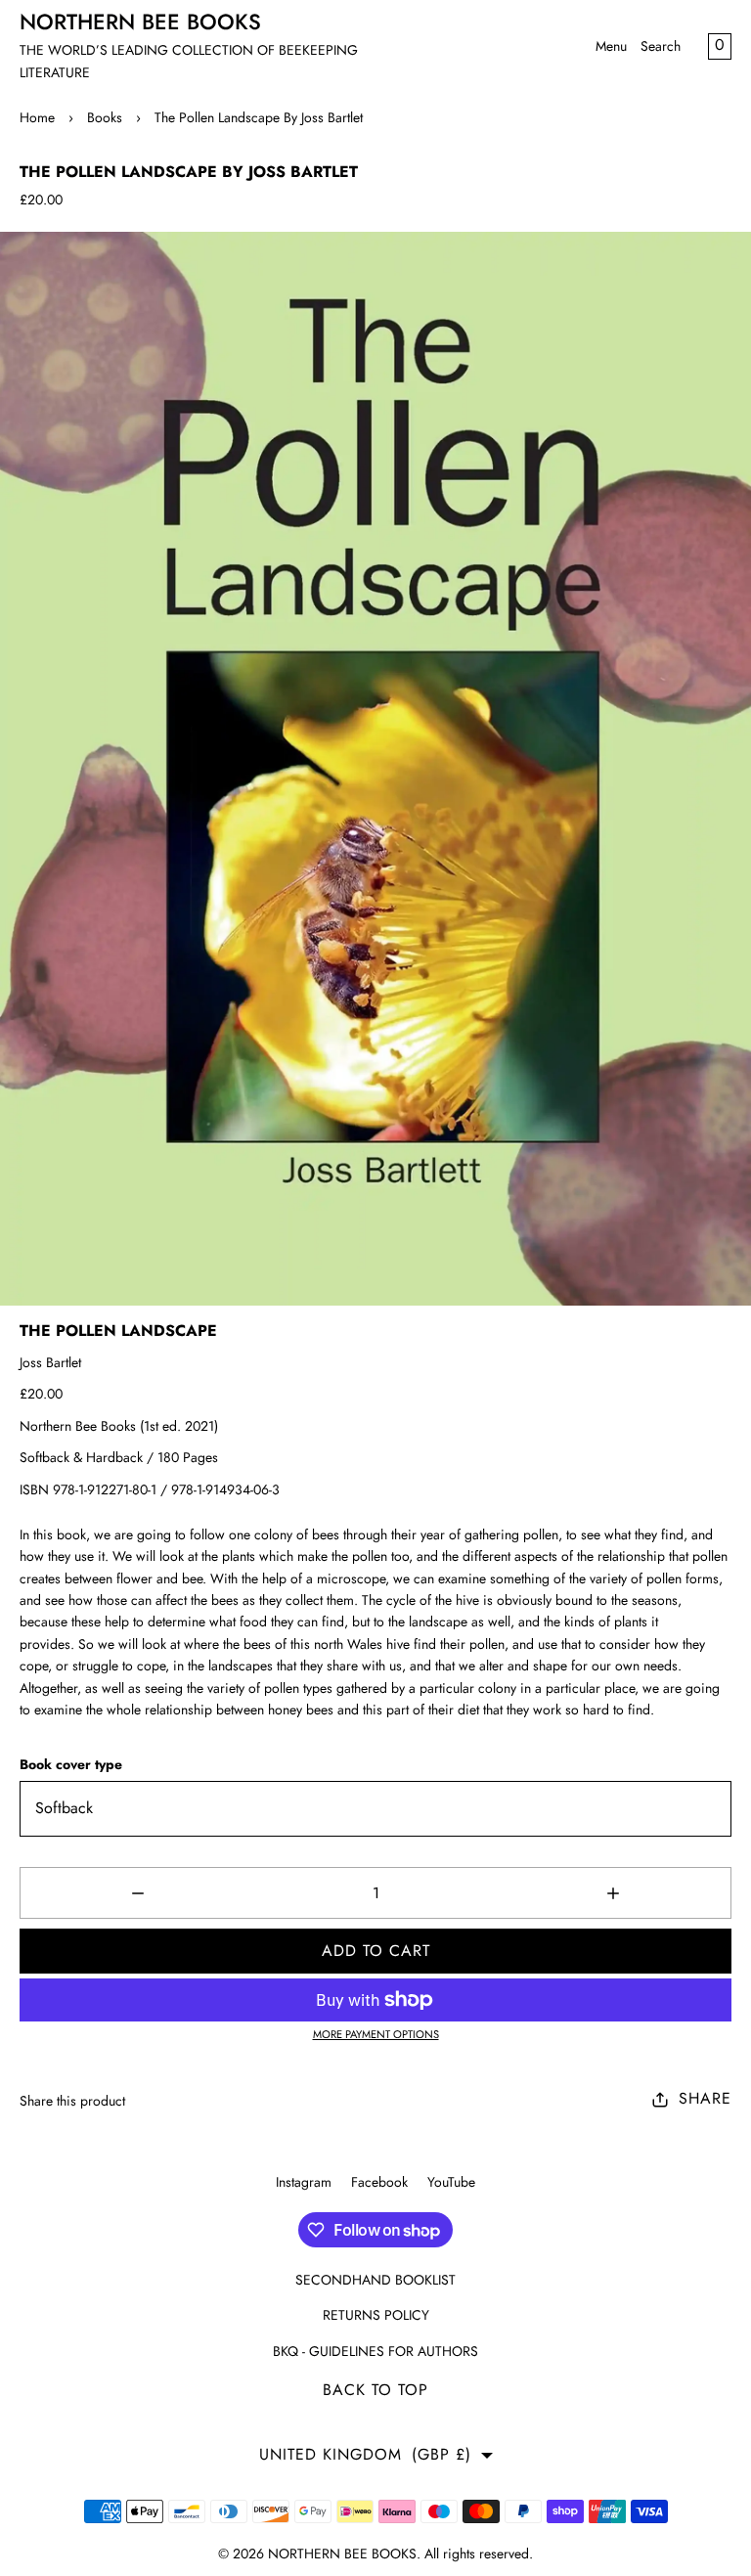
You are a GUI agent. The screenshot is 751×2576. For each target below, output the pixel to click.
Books (105, 117)
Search (661, 46)
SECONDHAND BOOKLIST (375, 2280)
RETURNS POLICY (376, 2315)
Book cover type (71, 1764)
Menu (611, 46)
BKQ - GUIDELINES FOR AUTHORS (375, 2351)
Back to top (375, 2390)
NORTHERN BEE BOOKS (342, 2554)
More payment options (376, 2034)
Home (37, 117)
